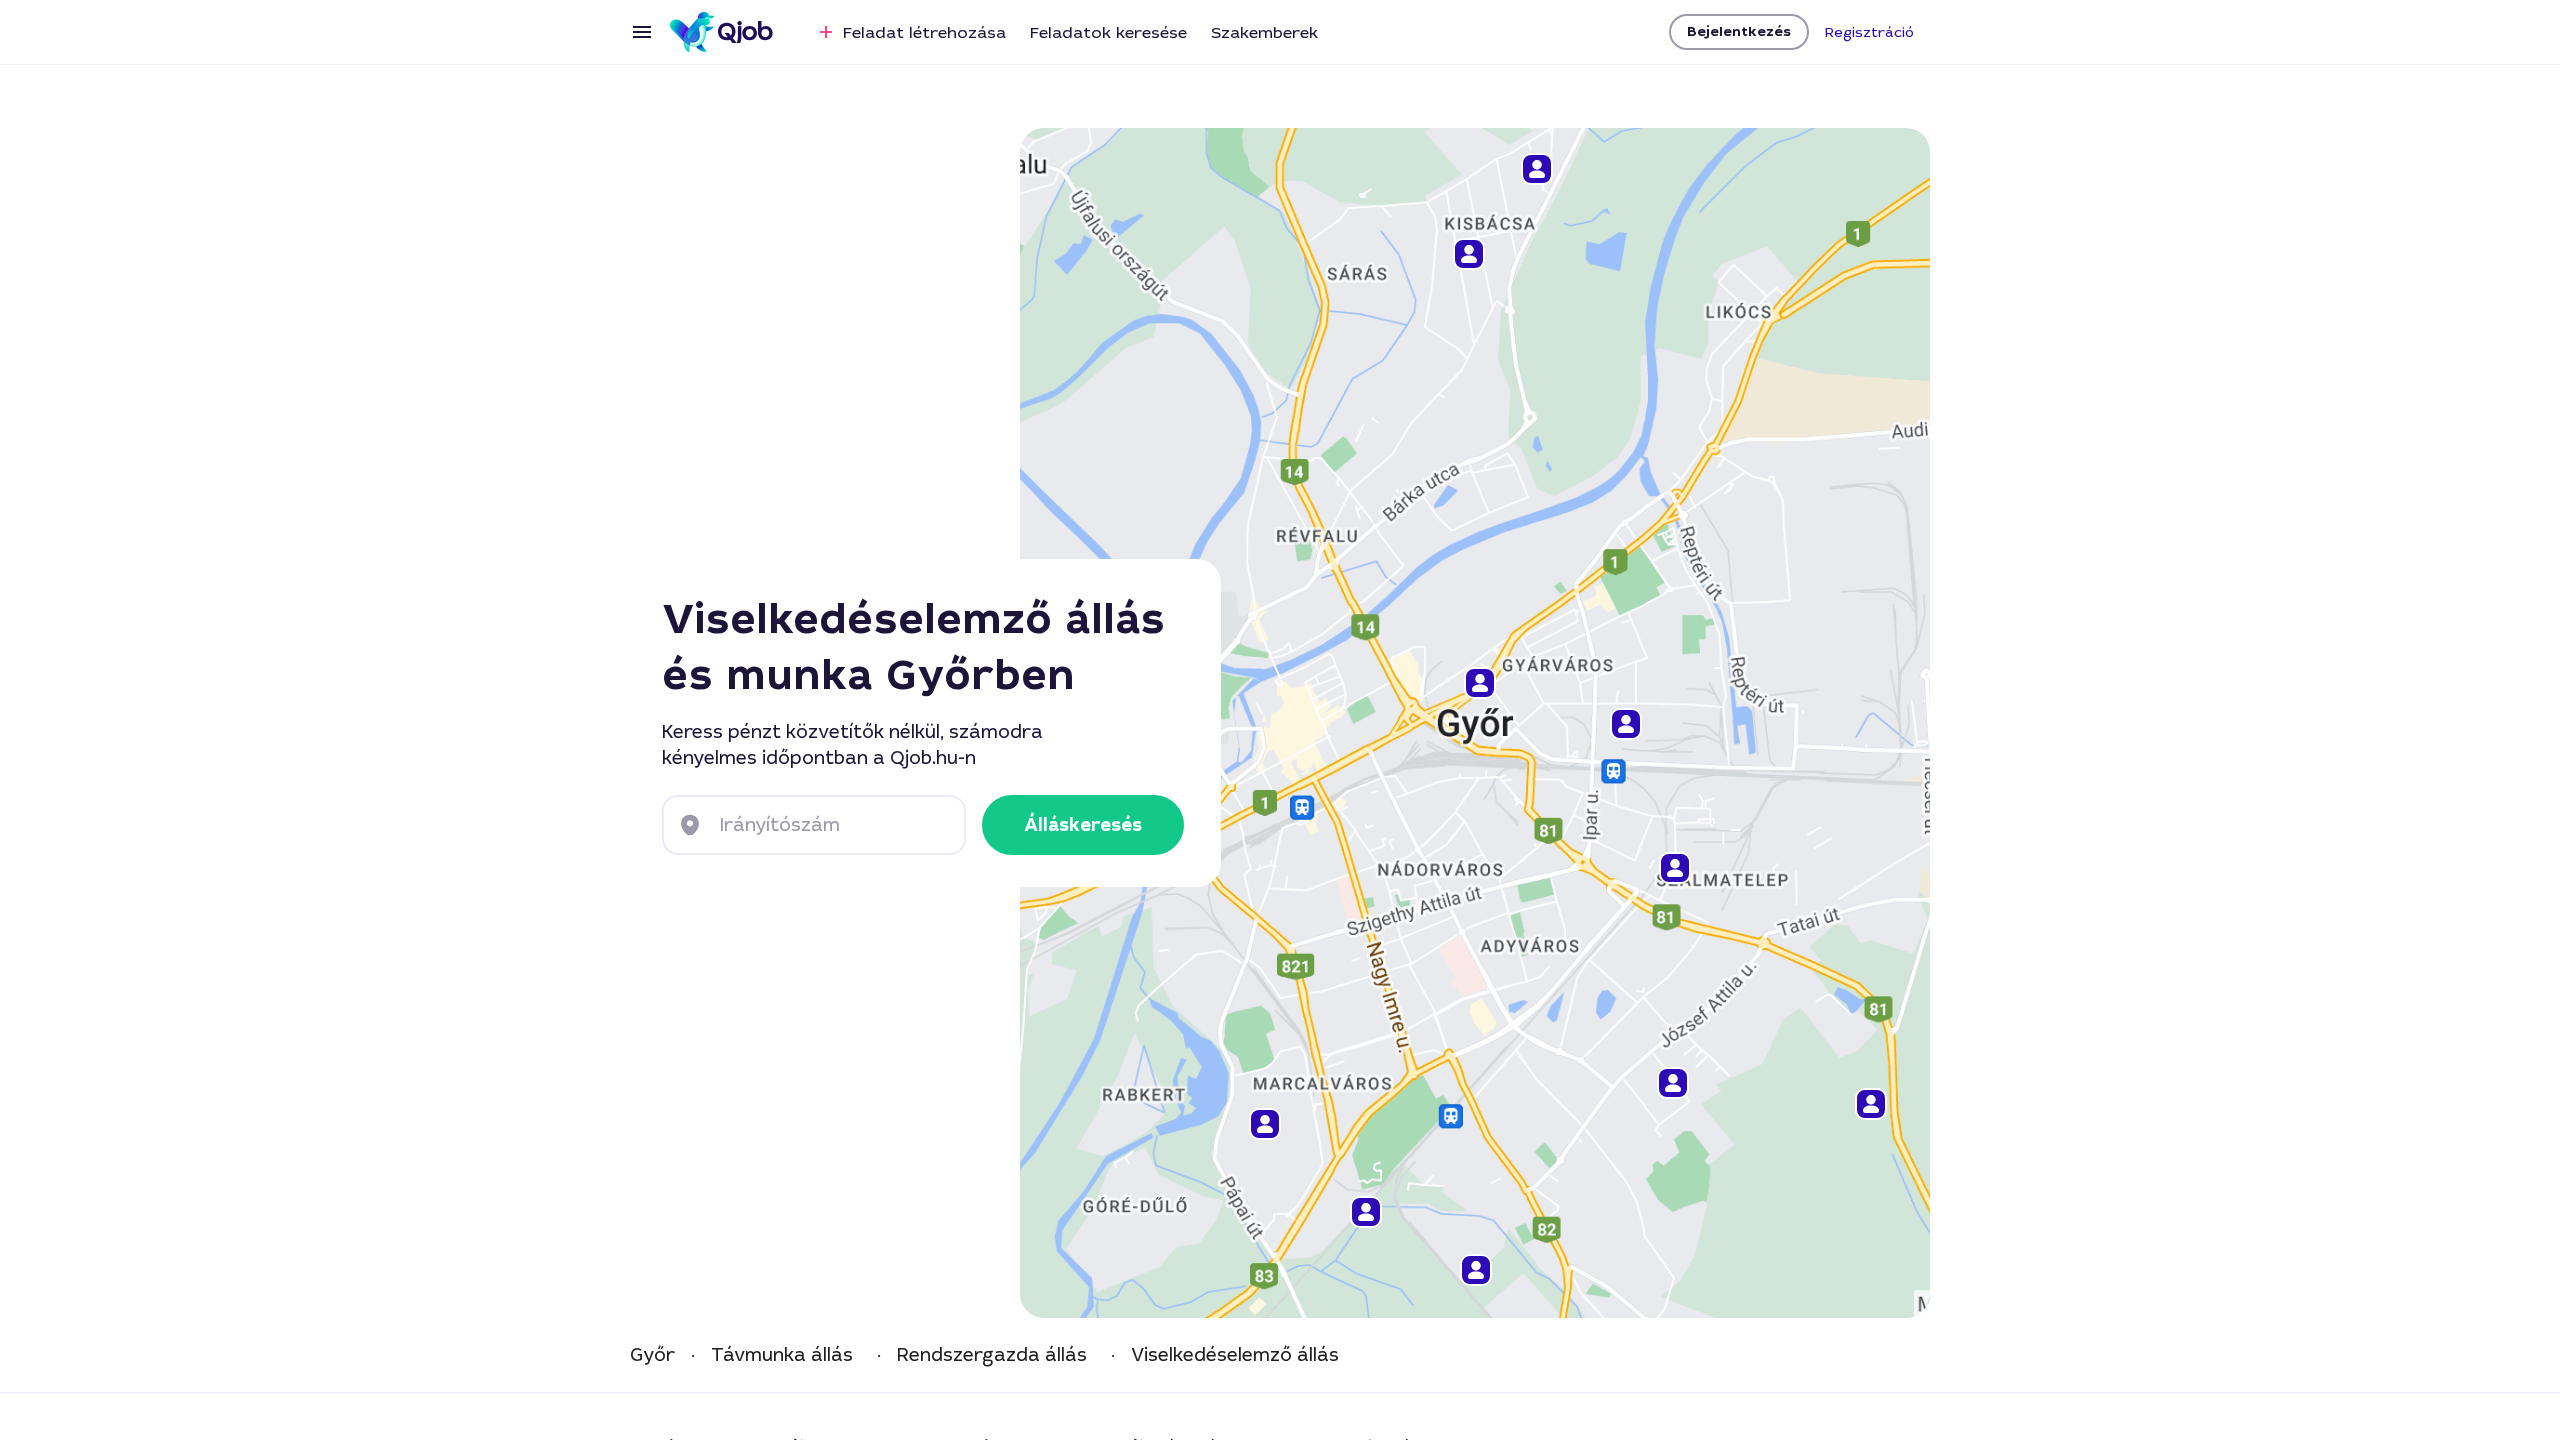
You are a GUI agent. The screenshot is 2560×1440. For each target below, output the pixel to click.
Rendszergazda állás (992, 1355)
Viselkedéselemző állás (1235, 1355)
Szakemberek (1264, 32)
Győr (652, 1355)
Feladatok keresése (1108, 32)
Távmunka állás (782, 1355)
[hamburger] (642, 32)
